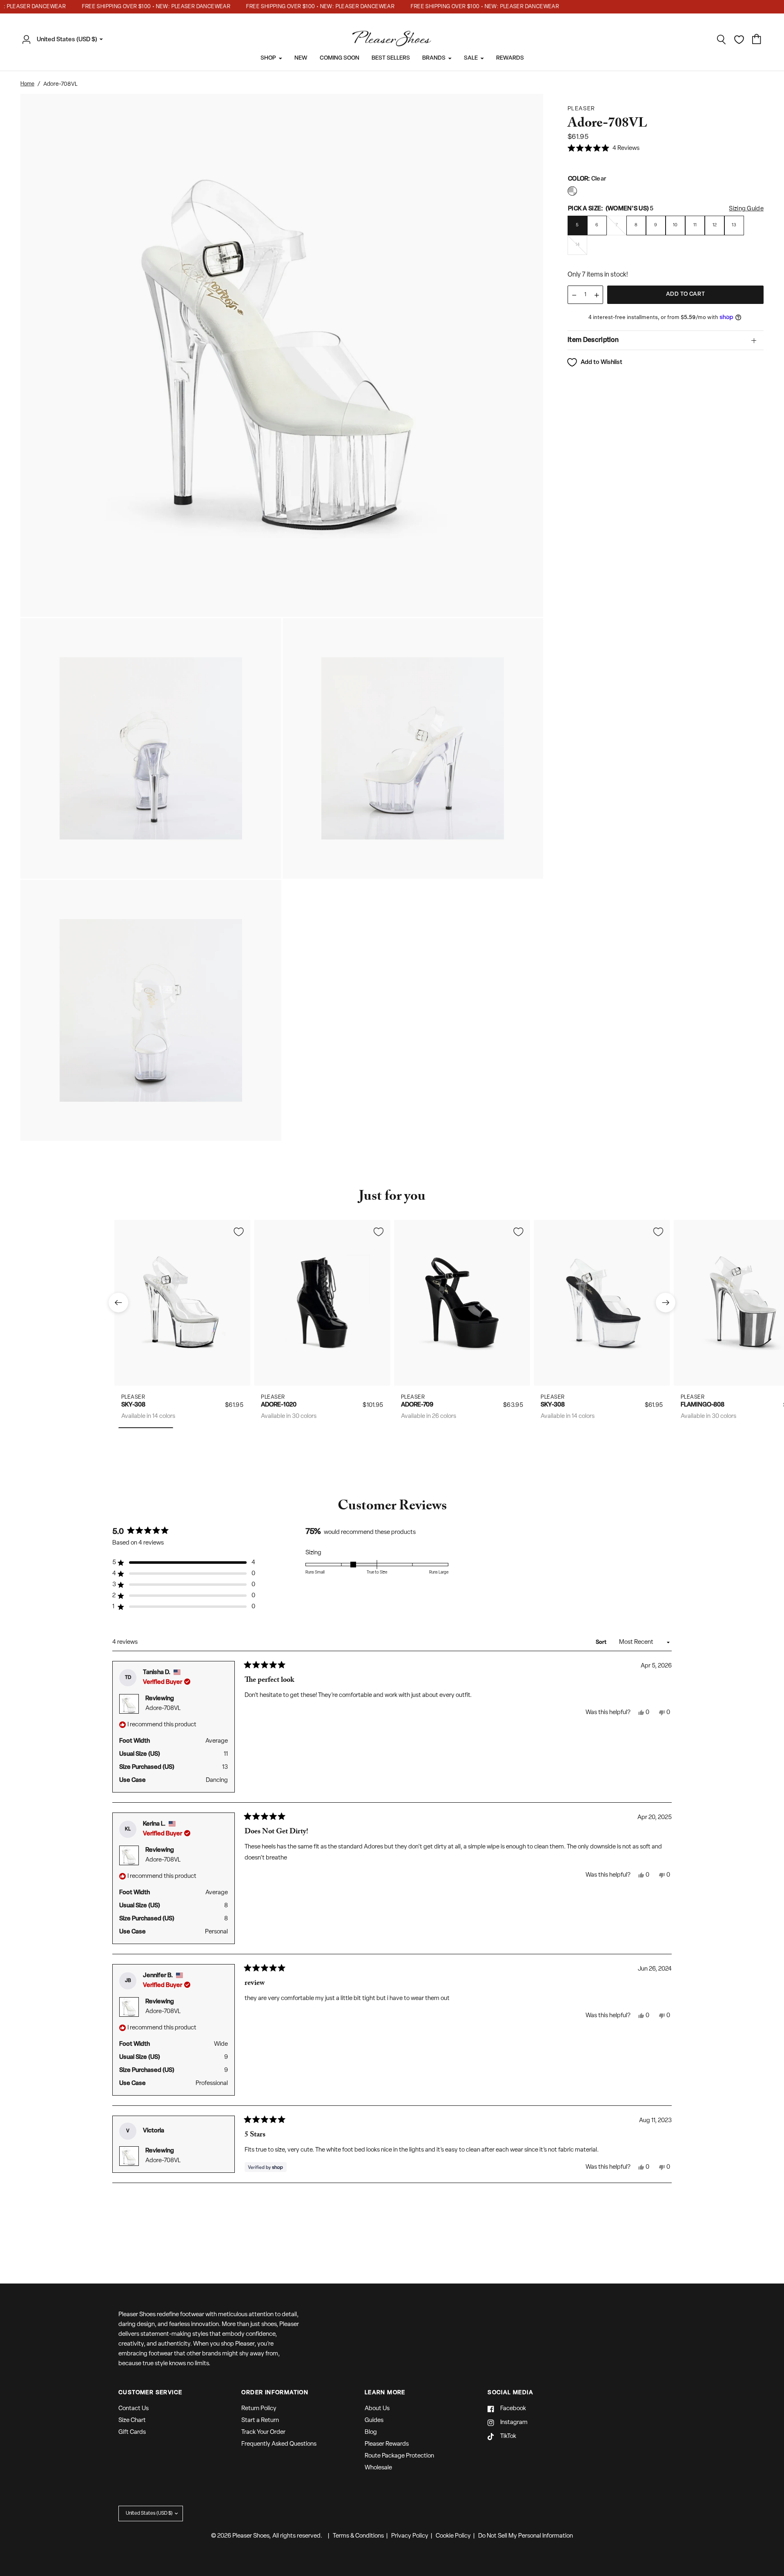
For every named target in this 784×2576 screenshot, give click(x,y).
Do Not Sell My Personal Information (526, 2536)
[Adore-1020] (322, 1303)
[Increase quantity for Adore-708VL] (597, 295)
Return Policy (259, 2409)
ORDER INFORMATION (275, 2393)
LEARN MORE (385, 2393)
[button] (604, 149)
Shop (268, 58)
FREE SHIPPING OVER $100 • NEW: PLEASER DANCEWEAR (135, 7)
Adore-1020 (279, 1405)
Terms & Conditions (358, 2536)
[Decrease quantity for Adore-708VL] (574, 295)
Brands (434, 58)
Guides (374, 2421)
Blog (371, 2432)
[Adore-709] (462, 1303)
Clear (572, 191)
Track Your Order (263, 2432)
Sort (602, 1642)
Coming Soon (340, 58)
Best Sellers (391, 58)
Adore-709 (417, 1405)
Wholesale (378, 2468)
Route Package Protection (399, 2456)
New (301, 58)
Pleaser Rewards (387, 2444)
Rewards (510, 58)
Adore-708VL (163, 1709)
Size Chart (132, 2421)
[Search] (722, 40)
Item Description (593, 340)
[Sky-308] (182, 1303)
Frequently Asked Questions (279, 2444)
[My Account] (29, 40)
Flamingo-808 (703, 1405)
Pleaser (133, 1397)
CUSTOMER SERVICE (150, 2393)
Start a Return (260, 2421)
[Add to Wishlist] (238, 1232)
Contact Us (134, 2409)
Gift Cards (132, 2432)
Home (27, 84)
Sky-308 (133, 1405)
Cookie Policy (453, 2536)
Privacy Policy (410, 2536)
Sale (471, 58)
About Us (377, 2409)
